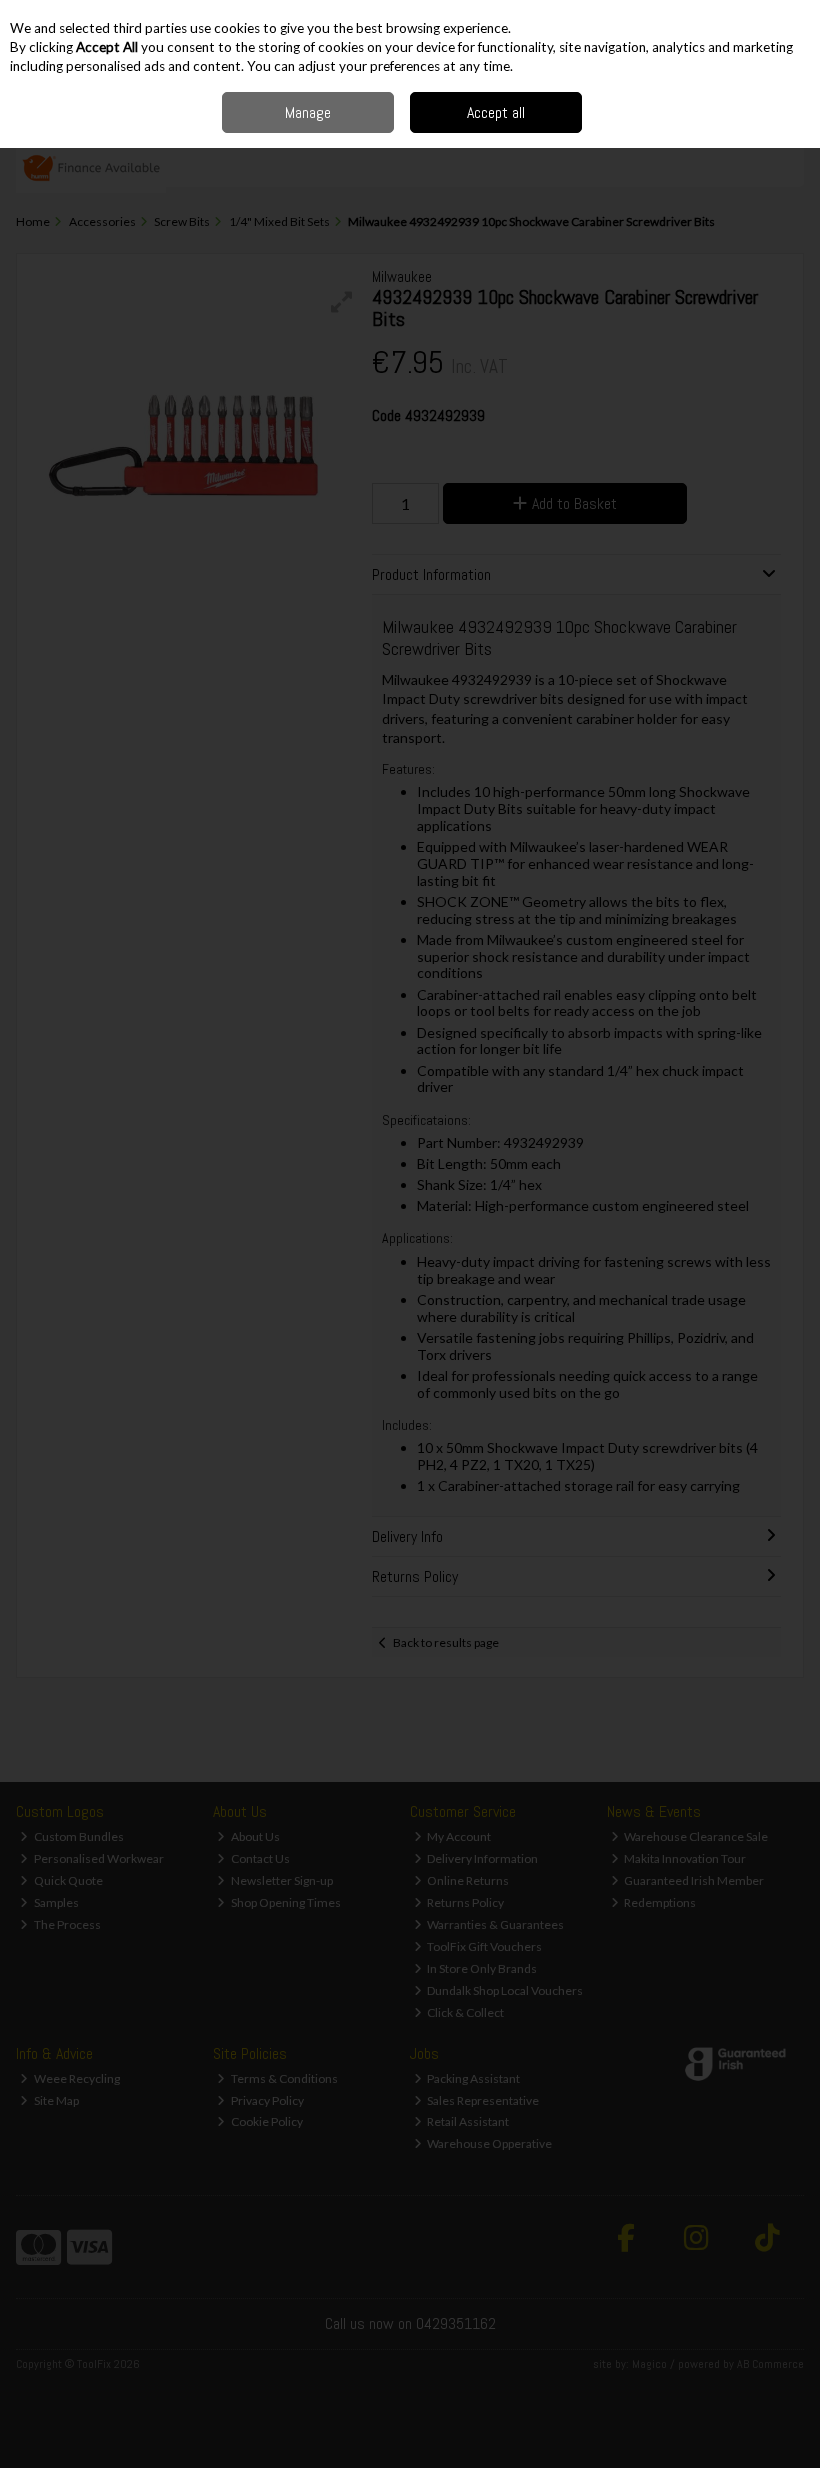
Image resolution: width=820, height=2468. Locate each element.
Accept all (496, 112)
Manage (308, 112)
